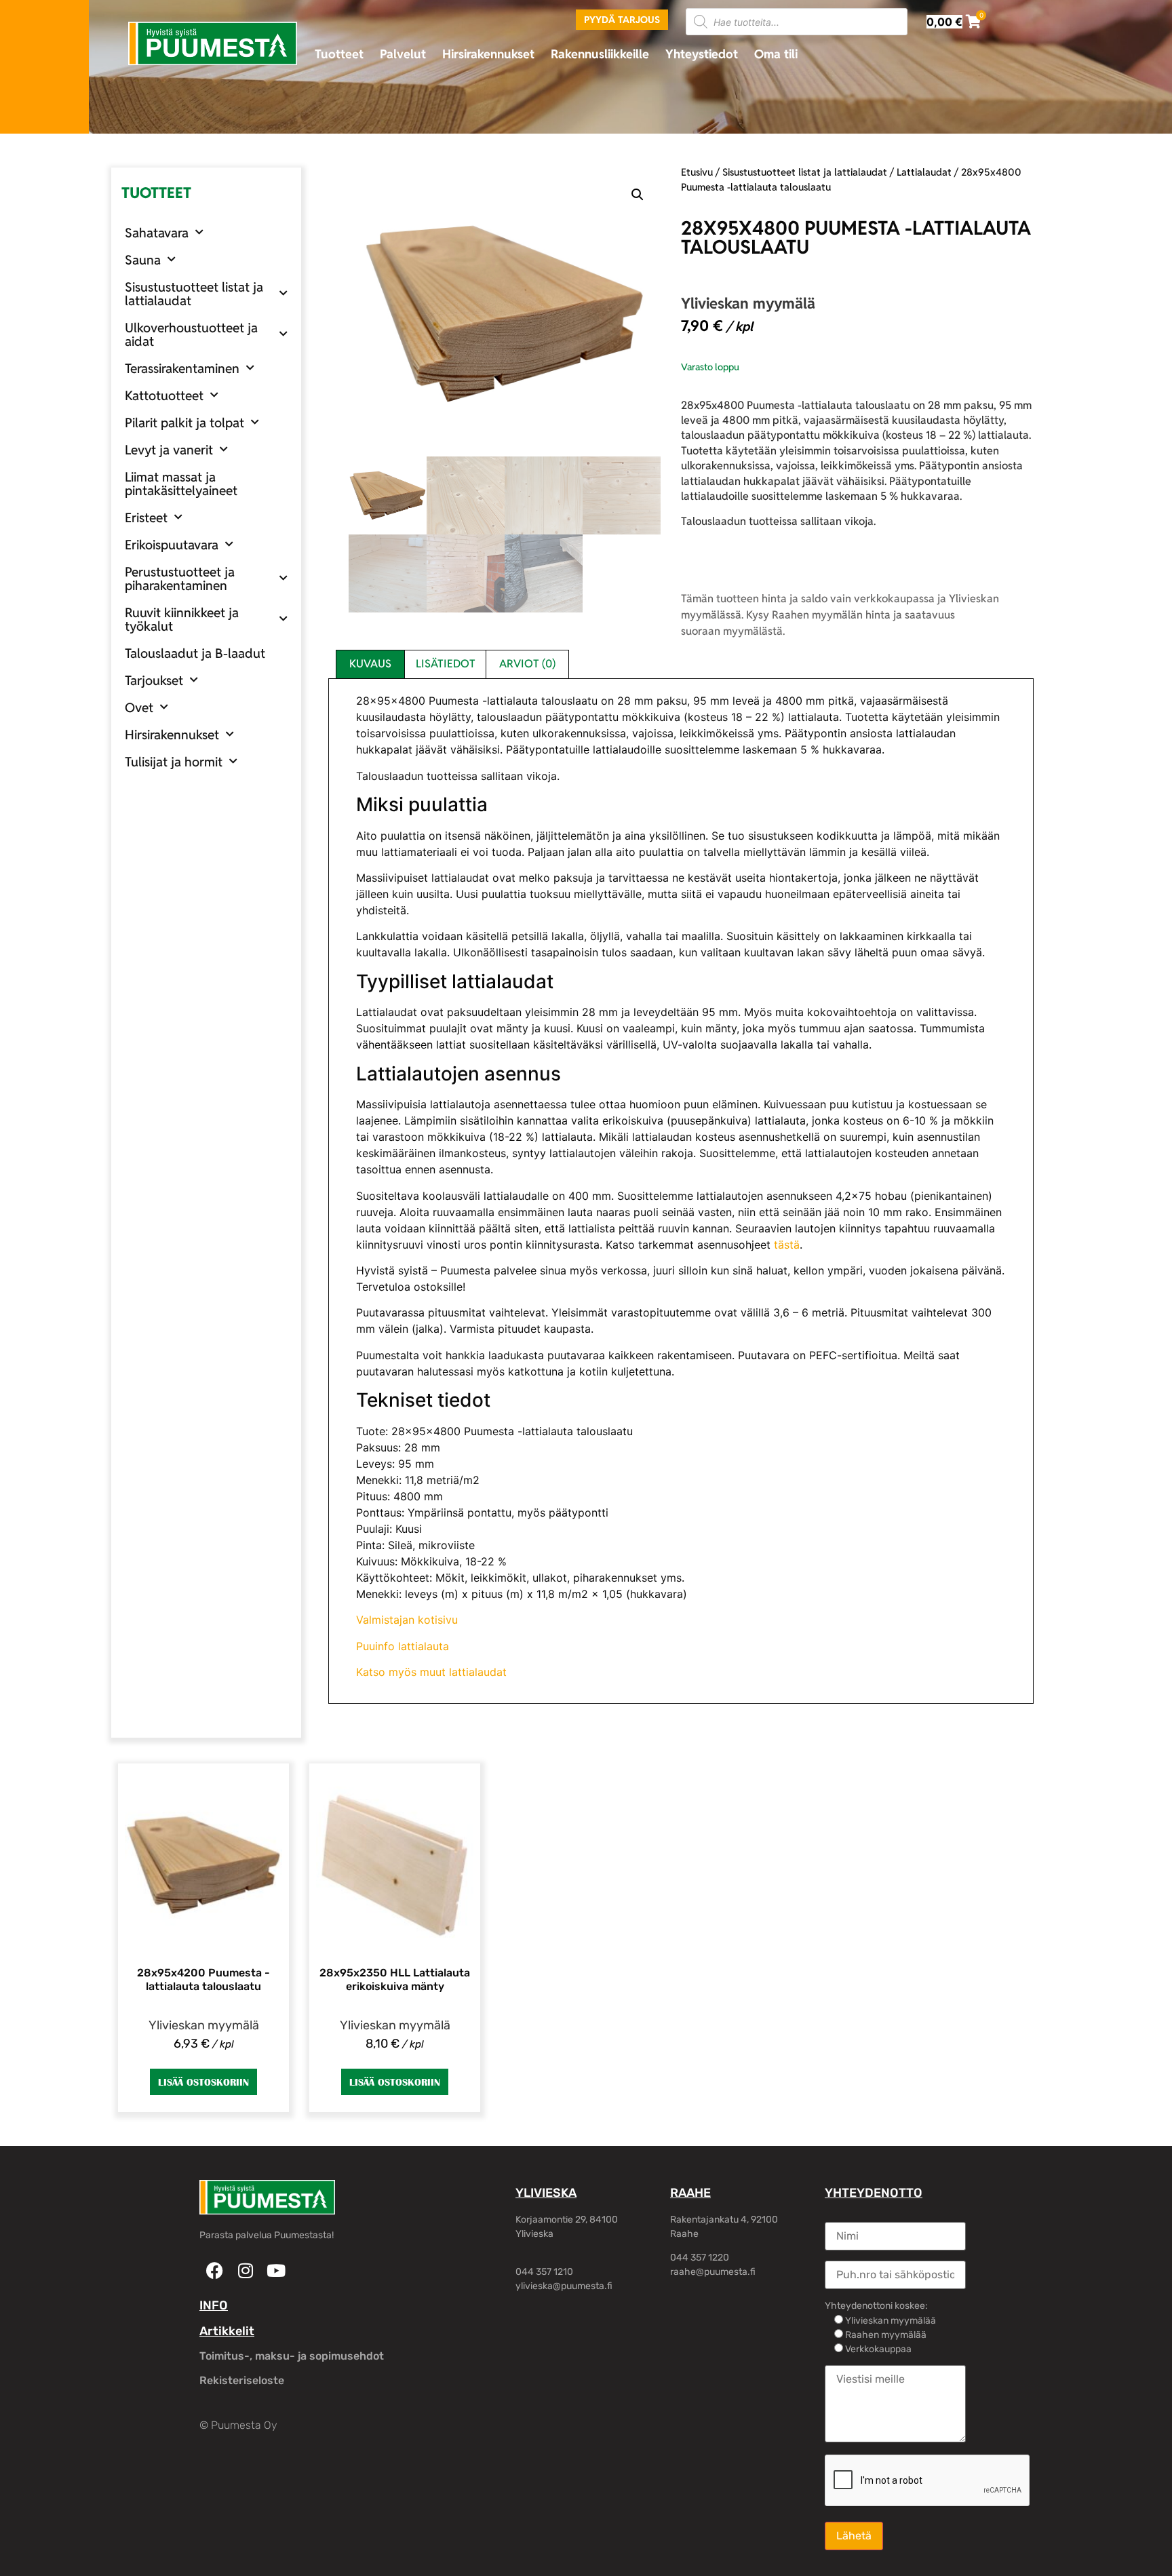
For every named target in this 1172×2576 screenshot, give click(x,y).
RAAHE (690, 2193)
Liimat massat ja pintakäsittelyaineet (181, 484)
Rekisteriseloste (242, 2380)
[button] (638, 195)
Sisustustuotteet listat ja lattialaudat (194, 294)
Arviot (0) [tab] (527, 664)
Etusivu (697, 172)
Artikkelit (227, 2331)
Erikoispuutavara (172, 545)
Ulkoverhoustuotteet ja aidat (191, 334)
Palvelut (403, 54)
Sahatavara (157, 233)
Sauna (143, 260)
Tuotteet (339, 54)
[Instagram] (245, 2270)
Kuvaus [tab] (370, 664)
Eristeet (146, 518)
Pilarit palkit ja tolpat (184, 423)
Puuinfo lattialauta (403, 1646)
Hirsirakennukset (488, 54)
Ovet (139, 707)
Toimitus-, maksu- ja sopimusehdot (292, 2356)
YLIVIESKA (546, 2193)
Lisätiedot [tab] (446, 664)
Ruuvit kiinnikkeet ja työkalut (182, 619)
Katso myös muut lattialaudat (431, 1672)
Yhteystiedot (702, 54)
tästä (787, 1245)
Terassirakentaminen (182, 368)
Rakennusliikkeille (600, 54)
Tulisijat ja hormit (174, 762)
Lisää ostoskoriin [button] (203, 2082)
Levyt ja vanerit (169, 450)
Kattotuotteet (164, 395)
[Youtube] (276, 2270)
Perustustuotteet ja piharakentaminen (180, 579)
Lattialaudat (924, 172)
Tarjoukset (154, 680)
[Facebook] (215, 2270)
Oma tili (776, 54)
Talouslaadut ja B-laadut (195, 653)
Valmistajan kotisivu (407, 1620)
